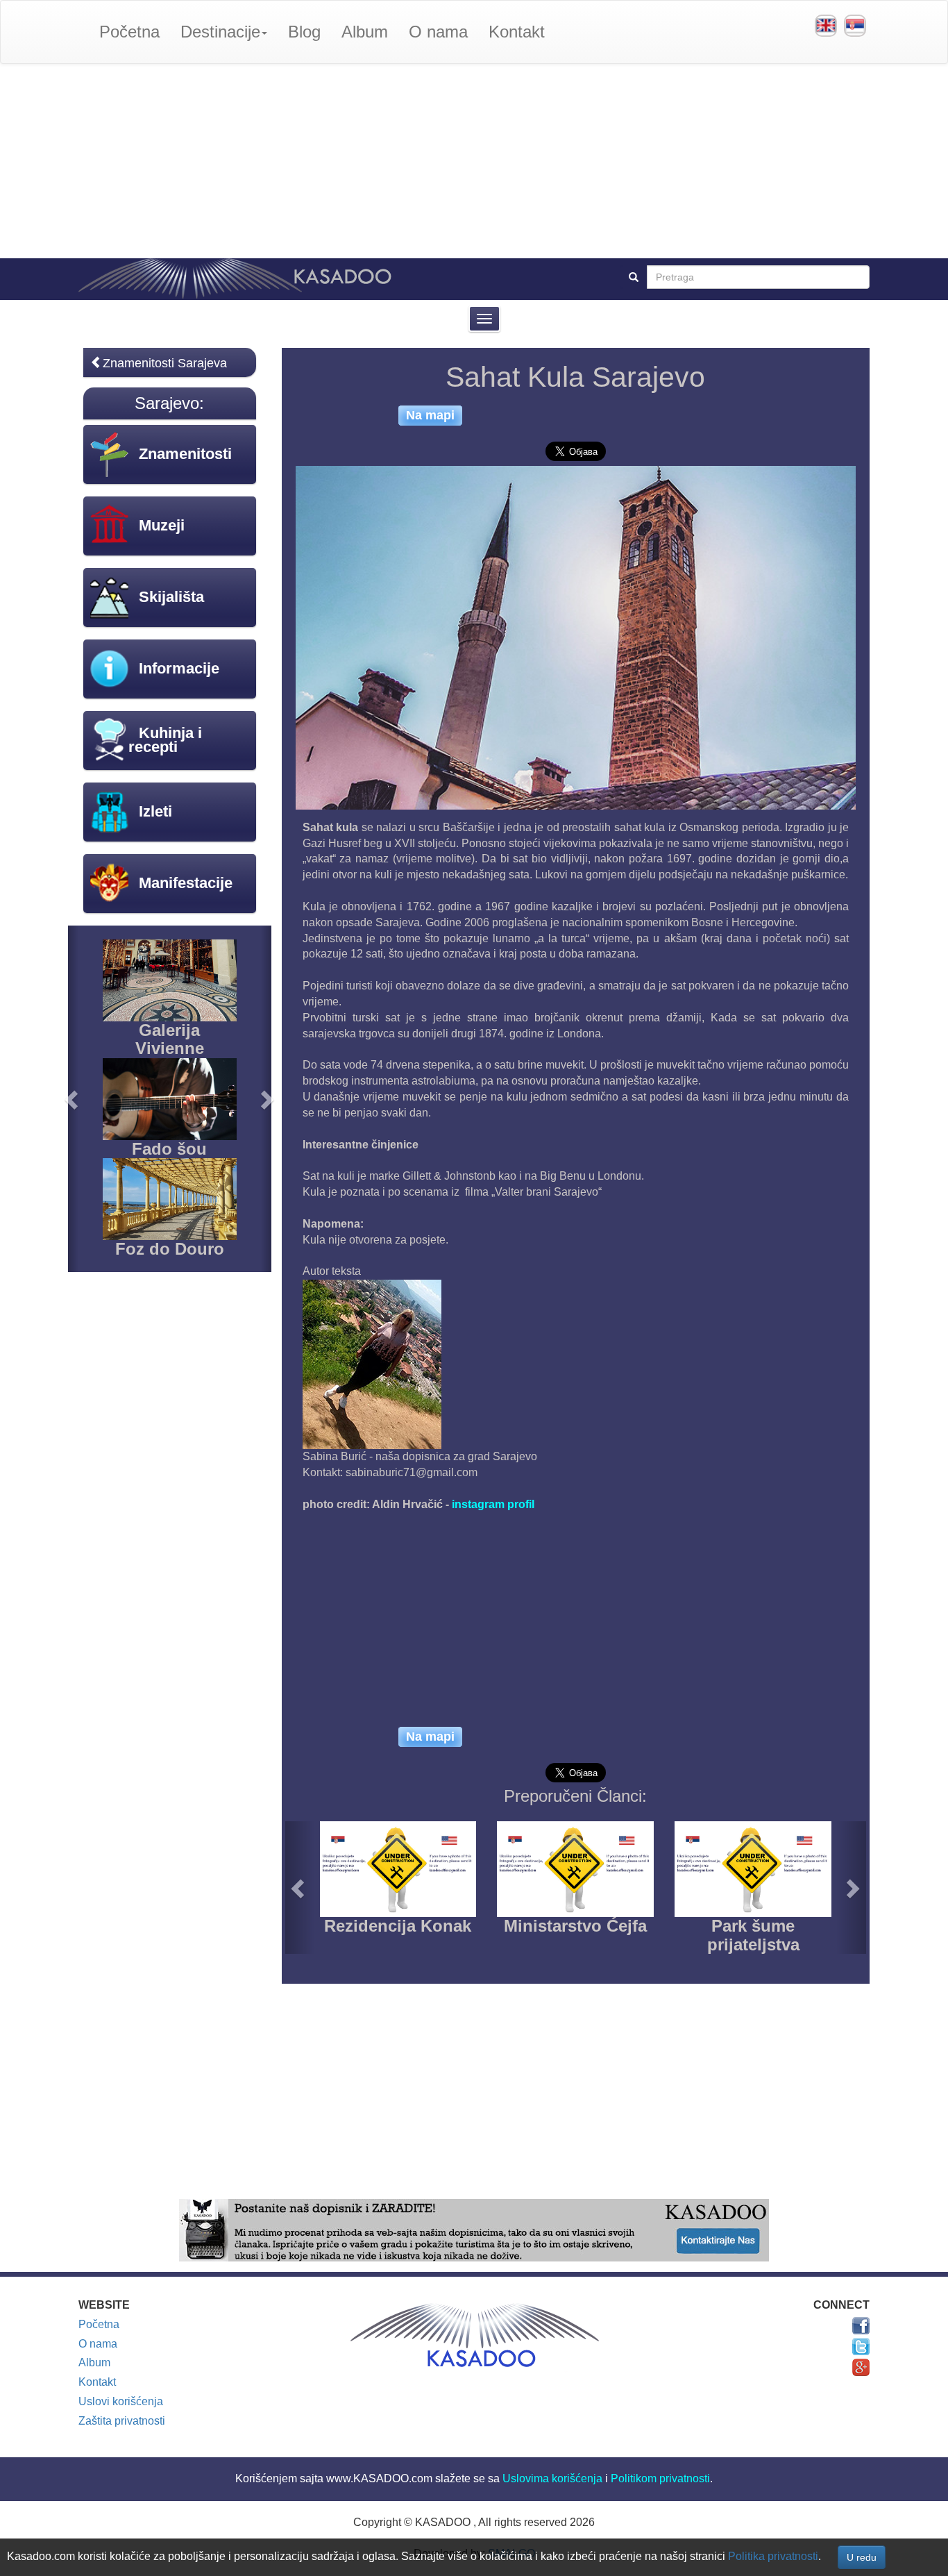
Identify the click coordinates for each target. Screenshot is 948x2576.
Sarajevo (167, 403)
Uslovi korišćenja (121, 2401)
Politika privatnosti (773, 2556)
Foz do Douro (170, 1249)
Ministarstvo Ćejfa (575, 1926)
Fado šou (169, 1149)
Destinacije (220, 32)
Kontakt (517, 32)
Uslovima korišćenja (552, 2478)
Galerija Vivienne (170, 1039)
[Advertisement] (474, 161)
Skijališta (171, 597)
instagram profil (493, 1504)
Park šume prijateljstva (753, 1935)
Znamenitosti (185, 454)
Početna (129, 32)
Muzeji (162, 525)
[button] (300, 1888)
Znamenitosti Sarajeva (165, 363)
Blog (304, 32)
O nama (438, 32)
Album (365, 32)
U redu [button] (862, 2557)
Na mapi (430, 415)
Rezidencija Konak (398, 1926)
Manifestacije (186, 883)
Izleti (155, 811)
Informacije (179, 668)
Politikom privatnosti (660, 2478)
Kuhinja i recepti (165, 740)
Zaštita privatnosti (122, 2421)
